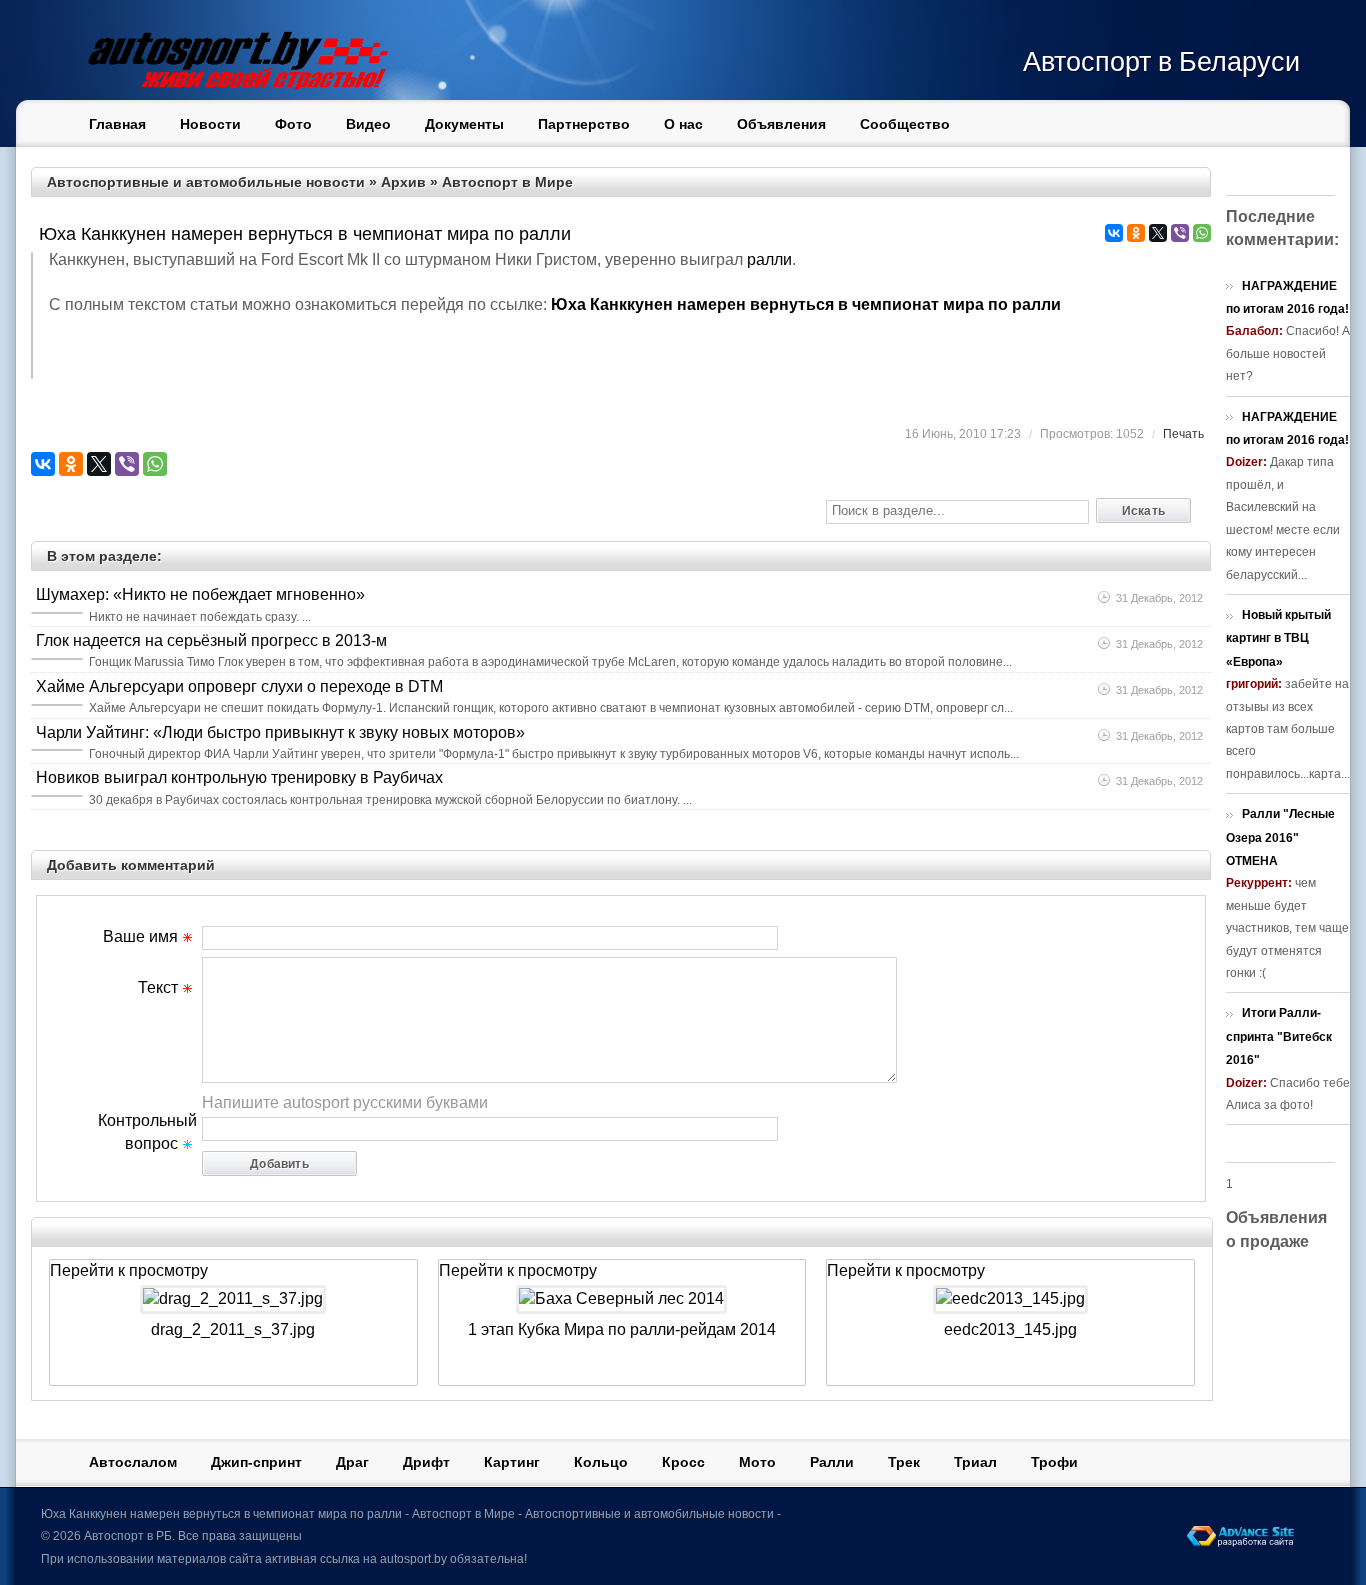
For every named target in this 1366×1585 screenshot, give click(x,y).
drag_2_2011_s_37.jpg (233, 1329)
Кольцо (601, 1462)
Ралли (832, 1462)
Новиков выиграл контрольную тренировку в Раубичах (239, 777)
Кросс (683, 1462)
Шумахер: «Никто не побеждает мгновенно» (200, 594)
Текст (158, 987)
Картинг (512, 1462)
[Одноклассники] (1136, 233)
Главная (117, 124)
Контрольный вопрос (147, 1126)
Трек (904, 1462)
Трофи (1054, 1462)
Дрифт (426, 1462)
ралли (769, 259)
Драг (352, 1462)
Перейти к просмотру (129, 1270)
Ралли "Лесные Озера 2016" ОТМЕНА (1280, 837)
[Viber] (1180, 233)
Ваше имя (140, 936)
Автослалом (133, 1462)
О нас (683, 124)
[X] (1158, 233)
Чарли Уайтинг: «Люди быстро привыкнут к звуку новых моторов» (280, 732)
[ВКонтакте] (1114, 233)
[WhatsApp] (1202, 233)
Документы (464, 124)
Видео (368, 124)
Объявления (781, 124)
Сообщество (905, 124)
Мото (757, 1462)
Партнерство (584, 124)
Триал (975, 1462)
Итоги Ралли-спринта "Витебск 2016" (1279, 1036)
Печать (1183, 434)
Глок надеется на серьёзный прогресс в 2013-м (211, 640)
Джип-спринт (256, 1462)
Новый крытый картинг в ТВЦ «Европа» (1278, 638)
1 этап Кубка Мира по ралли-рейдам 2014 (622, 1329)
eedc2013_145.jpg (1010, 1329)
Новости (210, 124)
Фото (293, 124)
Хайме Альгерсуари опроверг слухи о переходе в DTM (239, 686)
